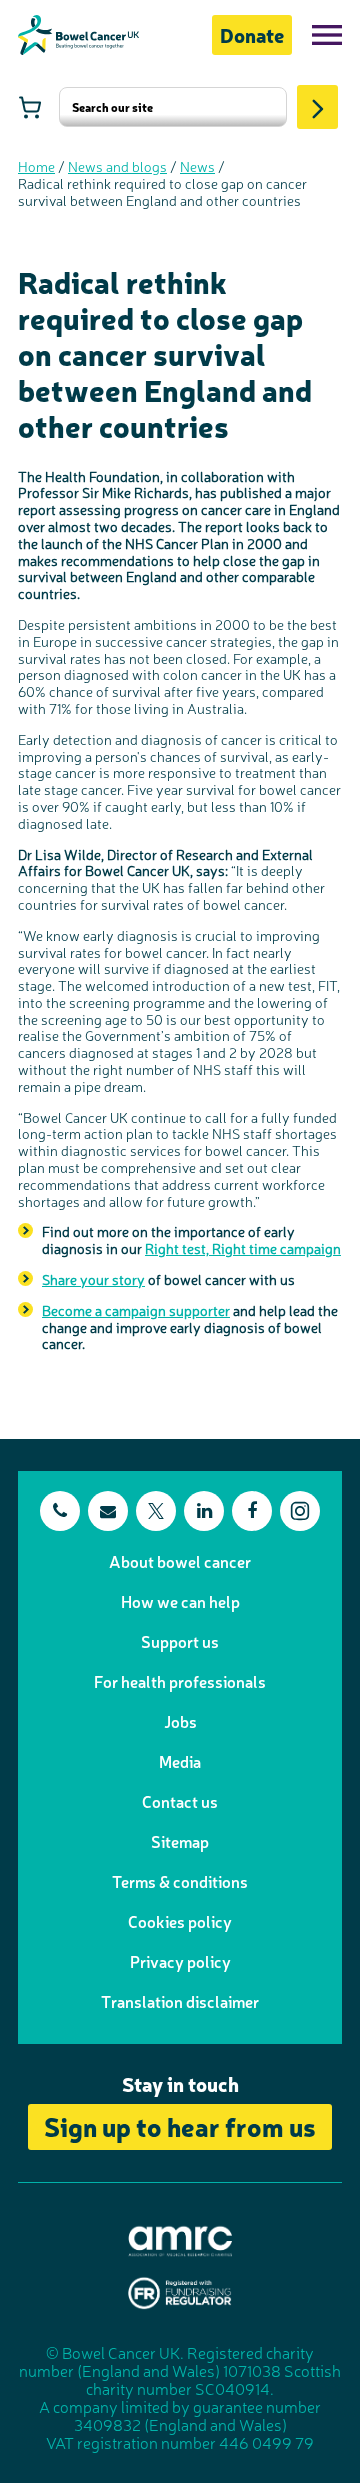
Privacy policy (180, 1961)
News (197, 166)
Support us (180, 1641)
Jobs (180, 1721)
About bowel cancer (180, 1561)
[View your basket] (30, 107)
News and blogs (117, 166)
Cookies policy (180, 1921)
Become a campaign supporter (136, 1310)
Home (36, 166)
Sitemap (180, 1841)
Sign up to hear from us (180, 2125)
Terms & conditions (180, 1881)
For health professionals (180, 1681)
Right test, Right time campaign (243, 1248)
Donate (252, 34)
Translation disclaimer (180, 2001)
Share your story (93, 1279)
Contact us (180, 1801)
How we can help (180, 1601)
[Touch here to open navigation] (327, 35)
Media (180, 1761)
